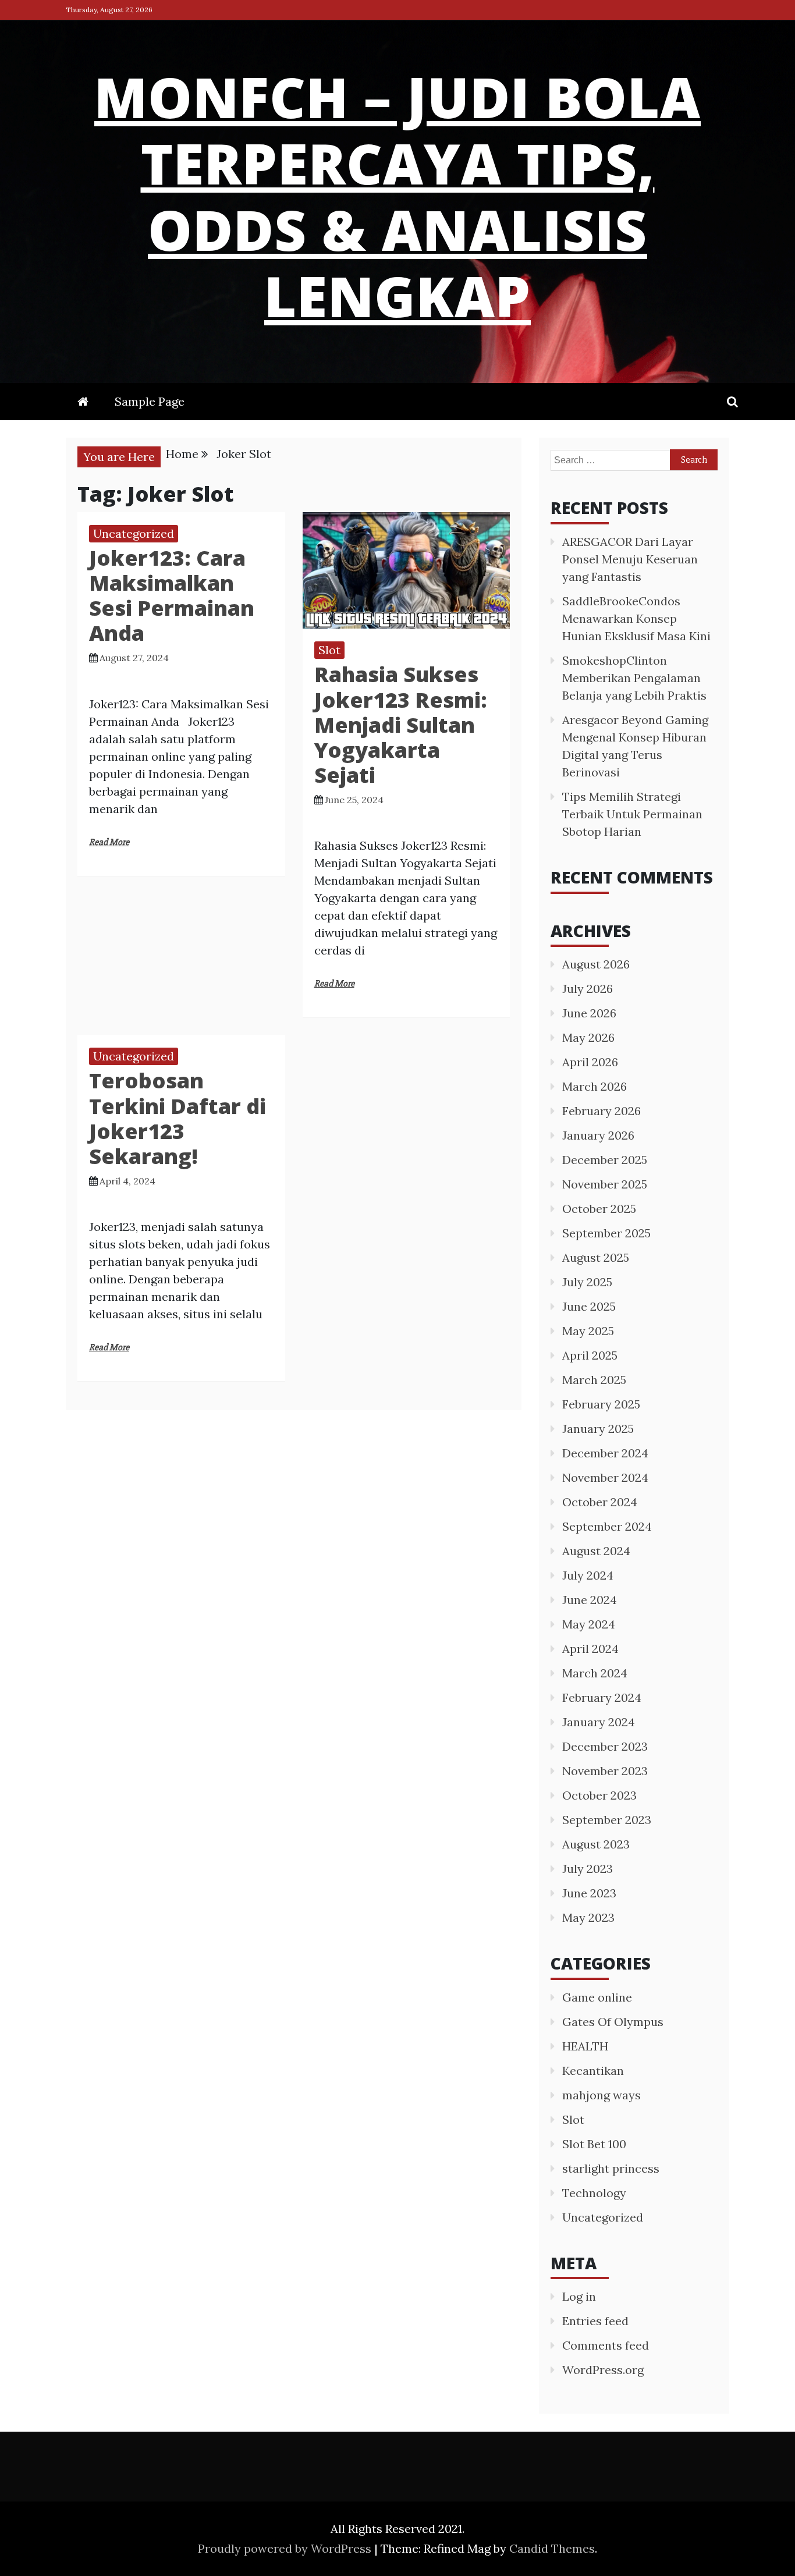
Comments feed (606, 2345)
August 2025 (596, 1257)
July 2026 (588, 989)
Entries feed (595, 2321)
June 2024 (590, 1600)
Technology (594, 2193)
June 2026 (589, 1013)
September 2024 (607, 1526)
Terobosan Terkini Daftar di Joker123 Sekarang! (178, 1118)
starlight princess (611, 2168)
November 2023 (605, 1771)
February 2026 (601, 1111)
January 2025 (598, 1429)
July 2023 (588, 1869)
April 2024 (590, 1649)
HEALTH (585, 2046)
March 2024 (595, 1673)
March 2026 (595, 1086)
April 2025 (590, 1355)
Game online (597, 1997)
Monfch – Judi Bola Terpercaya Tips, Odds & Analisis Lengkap (397, 196)
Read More (109, 842)
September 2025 (606, 1233)
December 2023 (605, 1746)
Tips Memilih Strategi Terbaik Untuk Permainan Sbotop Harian (632, 814)
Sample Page (150, 401)
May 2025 (588, 1331)
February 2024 (602, 1697)
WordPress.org (603, 2370)
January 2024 (599, 1722)
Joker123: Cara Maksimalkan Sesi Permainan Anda (172, 596)
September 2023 (607, 1820)
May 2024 (589, 1624)
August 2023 (596, 1844)
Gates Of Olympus (613, 2022)
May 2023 (588, 1917)
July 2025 (587, 1282)
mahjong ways (601, 2095)
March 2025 (594, 1380)
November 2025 (605, 1184)
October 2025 (599, 1209)
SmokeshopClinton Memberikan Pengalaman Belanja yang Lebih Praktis (634, 678)
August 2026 (596, 964)
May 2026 (588, 1037)
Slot (329, 650)
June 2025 (589, 1306)
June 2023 (589, 1893)
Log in (579, 2296)
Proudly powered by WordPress (286, 2548)
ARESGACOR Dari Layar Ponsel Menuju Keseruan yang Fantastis (630, 559)
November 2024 (605, 1477)
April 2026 (590, 1062)
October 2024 (600, 1502)
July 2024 (588, 1575)
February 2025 (601, 1404)
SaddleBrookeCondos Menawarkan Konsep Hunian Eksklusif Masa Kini (636, 618)
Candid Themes (552, 2548)
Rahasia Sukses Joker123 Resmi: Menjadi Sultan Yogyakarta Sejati (401, 725)
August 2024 (596, 1551)
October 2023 (599, 1795)
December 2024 (605, 1453)
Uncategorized (134, 533)
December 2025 (605, 1160)
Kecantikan (593, 2071)
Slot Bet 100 (594, 2144)
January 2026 (598, 1135)
